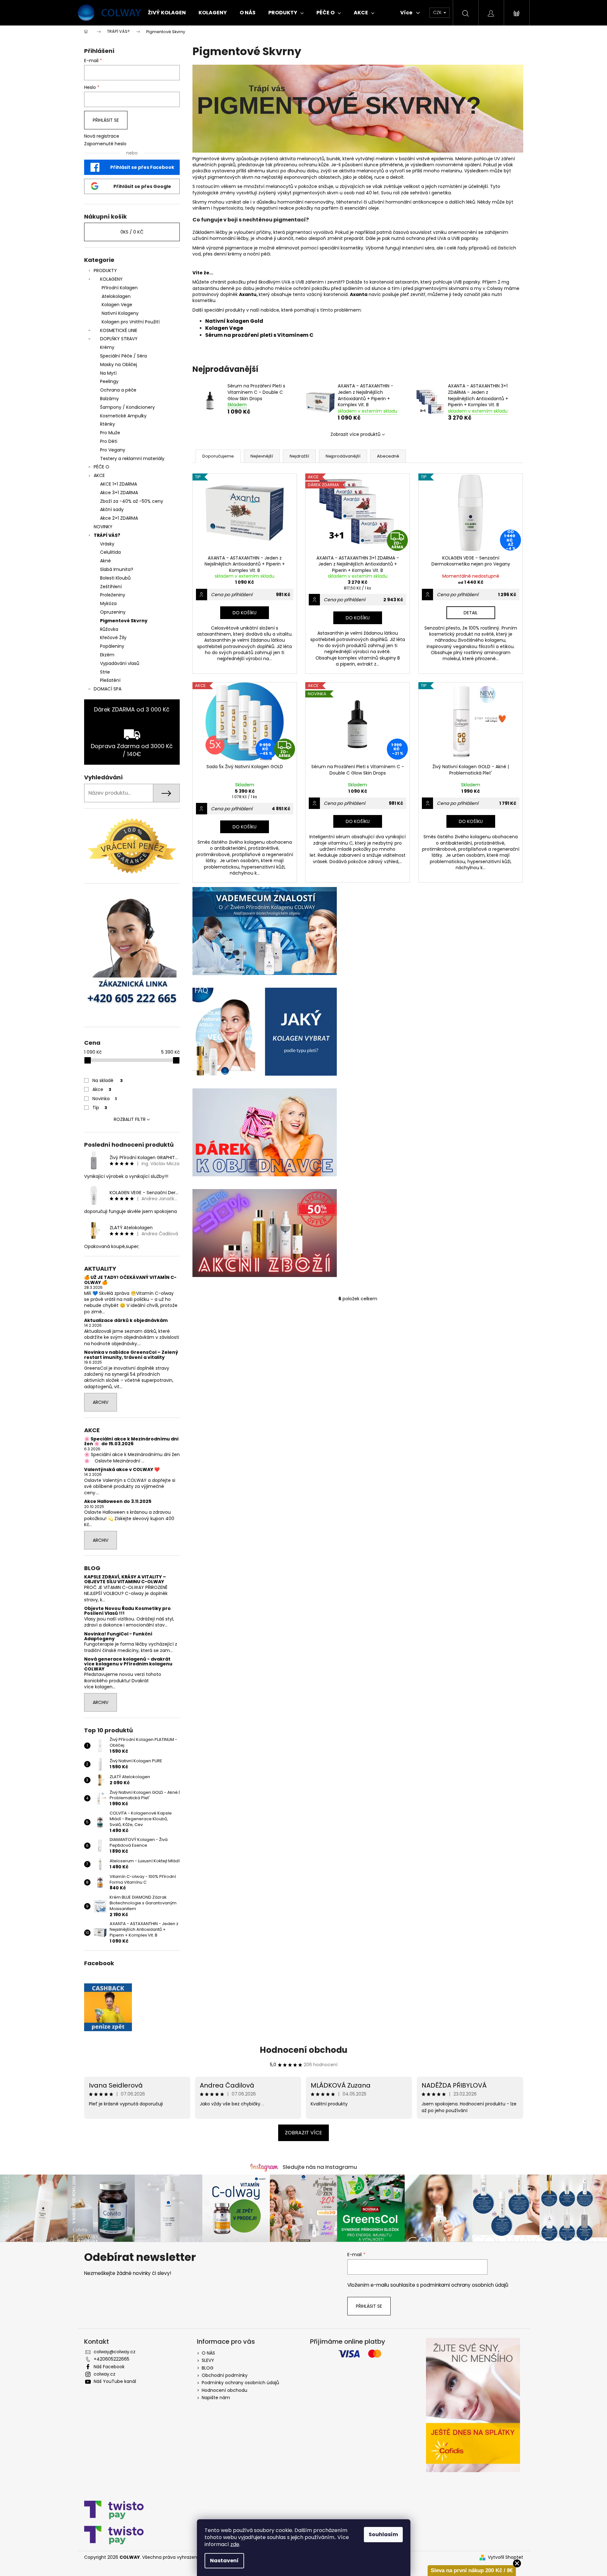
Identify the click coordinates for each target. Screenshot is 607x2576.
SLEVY (208, 2360)
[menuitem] (167, 13)
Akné (105, 561)
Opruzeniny (113, 612)
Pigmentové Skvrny (124, 621)
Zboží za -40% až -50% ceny (132, 501)
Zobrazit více (303, 2133)
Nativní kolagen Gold (234, 321)
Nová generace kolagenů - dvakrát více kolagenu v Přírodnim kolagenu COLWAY (128, 1664)
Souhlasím (383, 2534)
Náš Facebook (109, 2367)
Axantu (248, 294)
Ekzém (107, 655)
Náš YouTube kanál (115, 2381)
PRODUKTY (105, 271)
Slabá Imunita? (117, 569)
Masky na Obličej (119, 364)
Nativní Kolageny (120, 313)
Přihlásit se (106, 120)
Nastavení (224, 2561)
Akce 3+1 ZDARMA (119, 493)
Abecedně (388, 456)
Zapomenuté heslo (105, 144)
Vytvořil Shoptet (506, 2557)
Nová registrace (102, 136)
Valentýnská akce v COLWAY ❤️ (122, 1470)
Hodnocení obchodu (303, 2050)
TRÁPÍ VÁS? (107, 535)
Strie (105, 672)
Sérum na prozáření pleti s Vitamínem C (260, 335)
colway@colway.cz (115, 2352)
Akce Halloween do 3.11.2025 (118, 1501)
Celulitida (110, 552)
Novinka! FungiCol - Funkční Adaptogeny (118, 1637)
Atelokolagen (116, 296)
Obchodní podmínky (225, 2375)
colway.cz (105, 2374)
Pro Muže (110, 433)
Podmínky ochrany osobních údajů (240, 2383)
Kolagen (217, 328)
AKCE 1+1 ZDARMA (119, 484)
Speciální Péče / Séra (123, 356)
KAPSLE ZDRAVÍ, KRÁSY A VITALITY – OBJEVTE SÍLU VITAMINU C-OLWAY (125, 1580)
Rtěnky (108, 424)
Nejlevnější (262, 456)
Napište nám (216, 2398)
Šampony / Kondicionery (127, 407)
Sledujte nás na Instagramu (320, 2167)
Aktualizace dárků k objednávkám (126, 1320)
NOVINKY (103, 527)
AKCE (99, 475)
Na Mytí (108, 373)
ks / (132, 232)
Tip (100, 1108)
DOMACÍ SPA (108, 689)
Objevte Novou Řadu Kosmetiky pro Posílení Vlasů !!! (127, 1611)
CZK (438, 12)
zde (235, 2544)
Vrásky (107, 544)
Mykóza (108, 603)
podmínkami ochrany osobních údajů (464, 2285)
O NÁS (208, 2353)
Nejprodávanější (343, 456)
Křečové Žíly (113, 638)
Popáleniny (112, 646)
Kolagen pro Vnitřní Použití (131, 322)
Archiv (101, 1402)
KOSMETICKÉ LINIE (119, 330)
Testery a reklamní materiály (132, 458)
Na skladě (108, 1080)
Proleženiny (113, 595)
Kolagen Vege (117, 305)
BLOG (208, 2368)
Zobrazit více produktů (355, 434)
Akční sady (112, 509)
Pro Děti (109, 441)
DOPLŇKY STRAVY (119, 339)
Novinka (105, 1099)
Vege (236, 328)
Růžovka (109, 629)
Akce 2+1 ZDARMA (119, 518)
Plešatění (110, 680)
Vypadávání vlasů (120, 663)
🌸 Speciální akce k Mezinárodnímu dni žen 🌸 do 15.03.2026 (131, 1442)
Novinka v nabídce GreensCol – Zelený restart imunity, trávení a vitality (131, 1355)
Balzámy (109, 399)
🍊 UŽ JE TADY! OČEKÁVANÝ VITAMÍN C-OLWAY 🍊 (130, 1280)
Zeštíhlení (111, 587)
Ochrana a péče (118, 390)
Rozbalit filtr (130, 1119)
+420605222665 (112, 2359)
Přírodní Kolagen (120, 288)
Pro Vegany (113, 450)
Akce (102, 1089)
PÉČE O (101, 467)
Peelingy (109, 381)
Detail (471, 613)
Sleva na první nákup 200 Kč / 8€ (472, 2570)
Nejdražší (299, 456)
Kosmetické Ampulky (123, 416)
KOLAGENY (111, 279)
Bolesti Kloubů (115, 578)
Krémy (107, 347)
